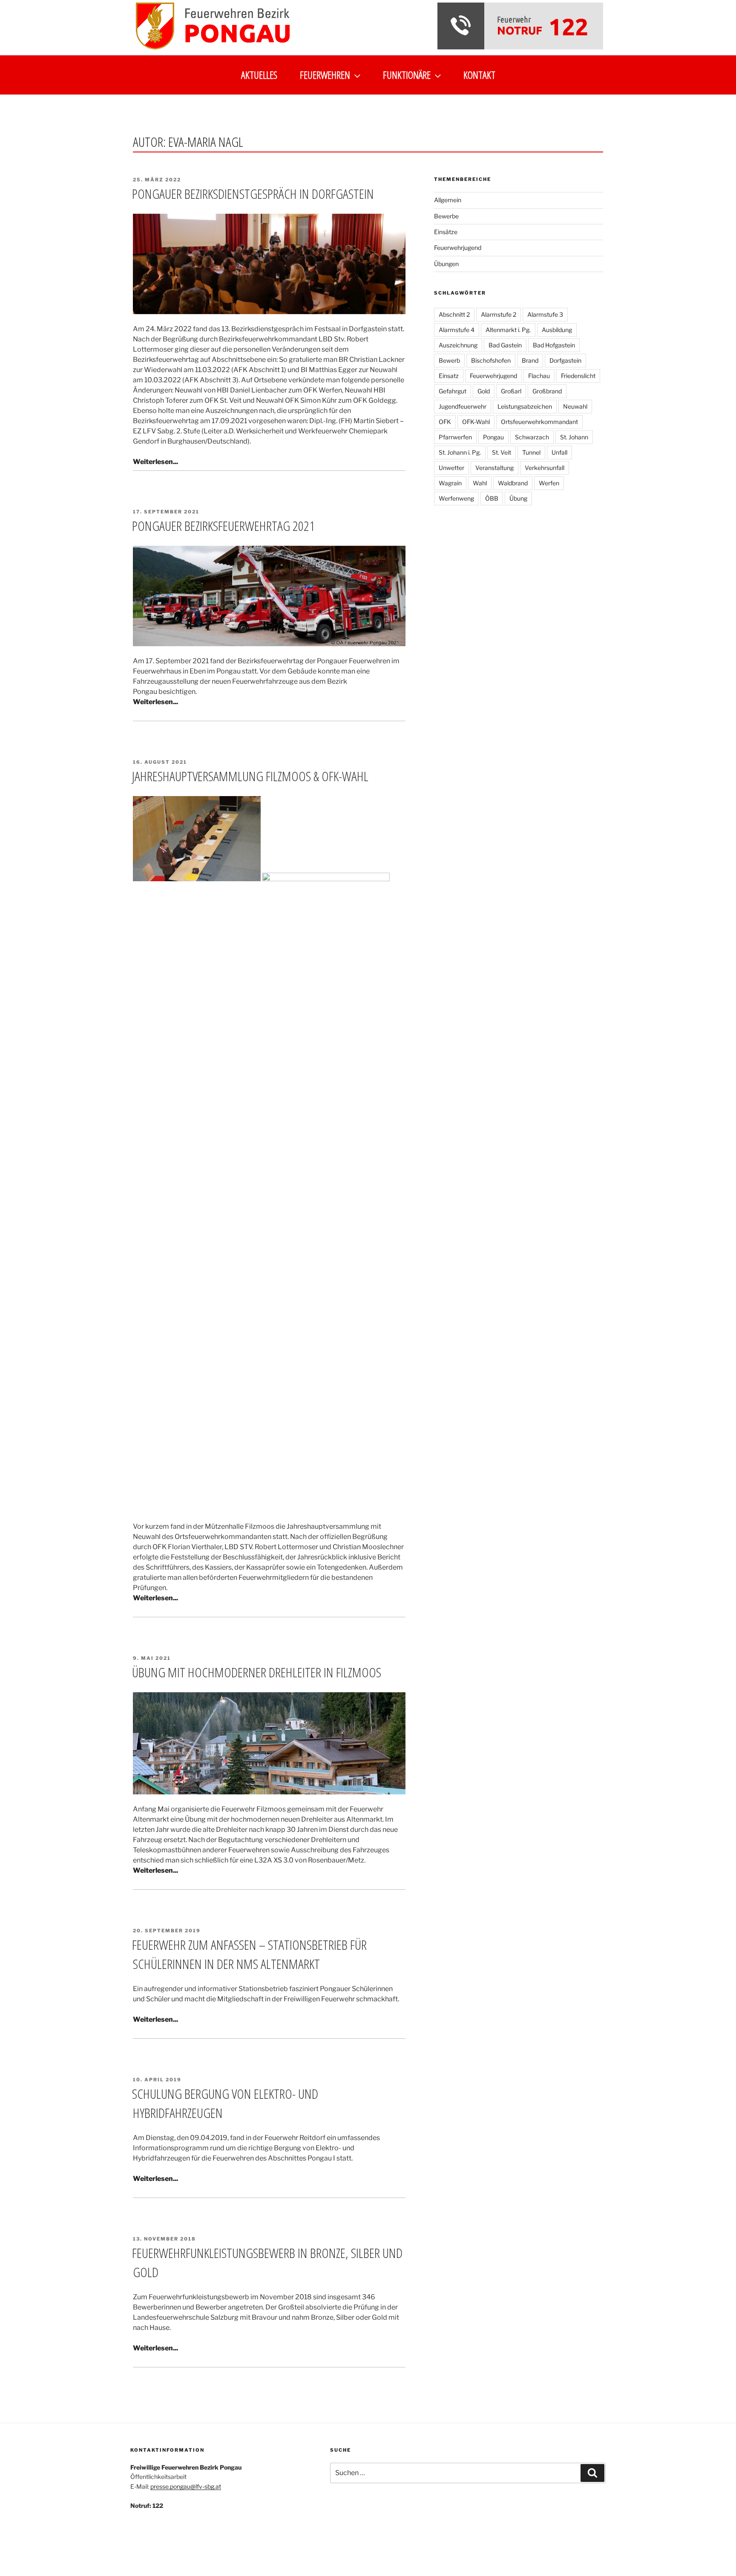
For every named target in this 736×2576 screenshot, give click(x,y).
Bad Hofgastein (554, 345)
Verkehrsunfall (545, 468)
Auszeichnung (458, 345)
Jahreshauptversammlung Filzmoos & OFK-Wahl (250, 776)
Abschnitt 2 (454, 314)
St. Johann (574, 437)
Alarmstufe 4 (457, 330)
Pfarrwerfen (455, 437)
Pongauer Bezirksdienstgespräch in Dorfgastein (253, 193)
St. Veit (502, 452)
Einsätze (446, 232)
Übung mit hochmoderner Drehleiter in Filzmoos (257, 1672)
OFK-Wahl (476, 422)
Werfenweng (456, 498)
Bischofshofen (491, 360)
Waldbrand (513, 483)
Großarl (511, 391)
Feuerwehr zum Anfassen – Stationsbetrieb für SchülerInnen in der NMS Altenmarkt (249, 1954)
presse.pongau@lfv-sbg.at (186, 2486)
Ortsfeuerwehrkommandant (539, 422)
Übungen (446, 264)
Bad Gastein (505, 345)
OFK (445, 422)
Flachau (539, 376)
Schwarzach (532, 437)
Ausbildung (557, 330)
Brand (530, 360)
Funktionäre (407, 75)
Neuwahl (575, 406)
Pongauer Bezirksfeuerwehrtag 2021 (223, 526)
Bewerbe (446, 216)
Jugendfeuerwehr (463, 406)
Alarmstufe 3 (545, 314)
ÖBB (492, 498)
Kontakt (479, 75)
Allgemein (448, 200)
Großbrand (547, 391)
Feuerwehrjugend (458, 248)
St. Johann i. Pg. (460, 452)
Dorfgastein (565, 360)
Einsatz (449, 376)
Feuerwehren (325, 75)
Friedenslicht (578, 376)
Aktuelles (259, 75)
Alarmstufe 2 (499, 314)
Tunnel (531, 452)
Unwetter (451, 468)
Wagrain (450, 483)
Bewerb (449, 360)
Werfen (549, 483)
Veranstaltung (494, 468)
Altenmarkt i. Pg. (508, 330)
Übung (518, 498)
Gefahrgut (453, 391)
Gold (484, 391)
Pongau (493, 437)
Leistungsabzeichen (525, 406)
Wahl (480, 483)
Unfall (559, 452)
